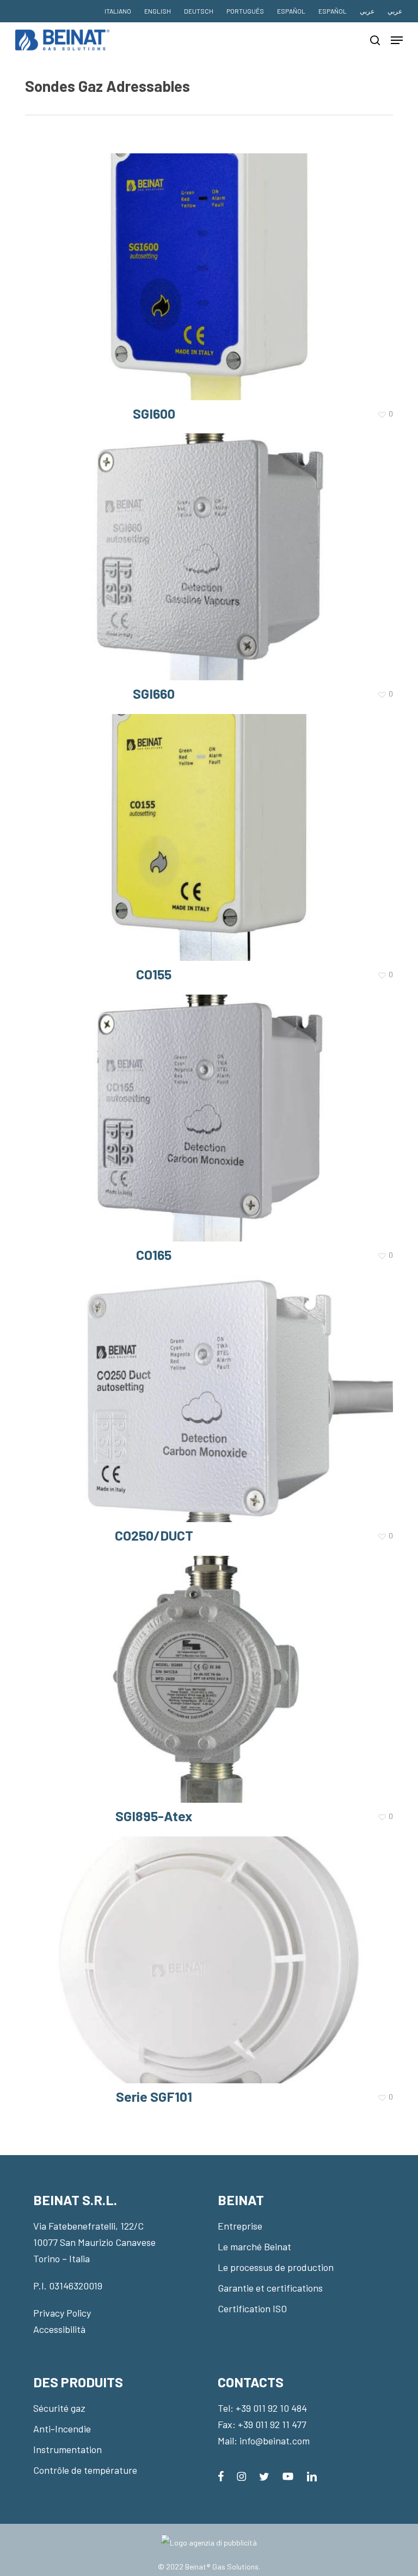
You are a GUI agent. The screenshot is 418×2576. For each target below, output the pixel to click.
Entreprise (240, 2226)
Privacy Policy (62, 2313)
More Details (212, 269)
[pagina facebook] (221, 2475)
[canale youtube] (288, 2475)
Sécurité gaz (59, 2408)
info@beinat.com (275, 2441)
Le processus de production (276, 2267)
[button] (397, 40)
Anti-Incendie (62, 2429)
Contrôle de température (85, 2470)
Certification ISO (252, 2308)
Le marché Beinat (254, 2246)
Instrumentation (67, 2449)
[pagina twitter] (264, 2475)
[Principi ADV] (209, 2547)
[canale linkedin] (312, 2475)
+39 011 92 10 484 (271, 2408)
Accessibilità (59, 2329)
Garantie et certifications (270, 2288)
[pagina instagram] (241, 2475)
